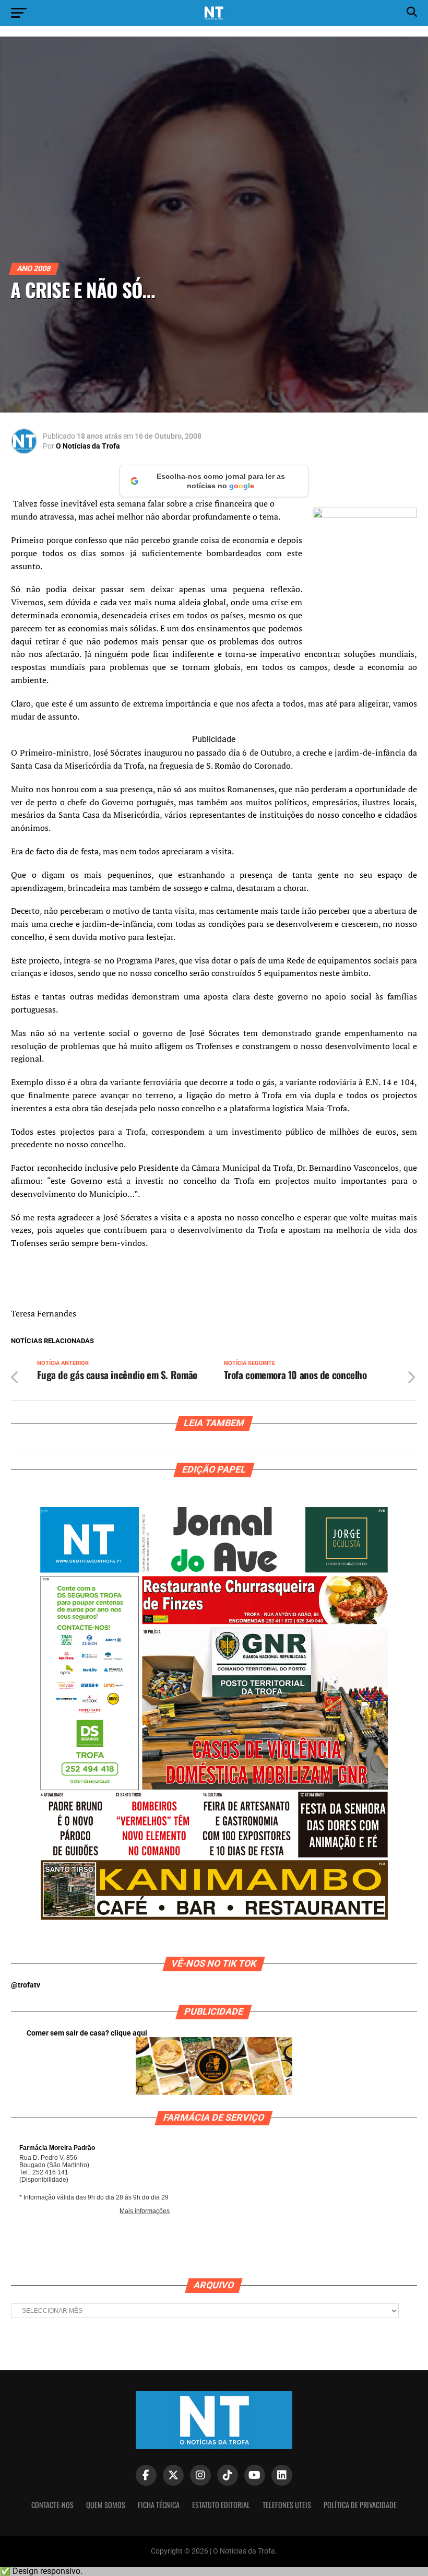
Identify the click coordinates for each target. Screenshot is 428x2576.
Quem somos (106, 2505)
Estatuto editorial (221, 2505)
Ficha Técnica (159, 2505)
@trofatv (26, 1985)
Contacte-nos (52, 2505)
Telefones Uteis (287, 2505)
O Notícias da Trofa (88, 446)
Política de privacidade (360, 2505)
